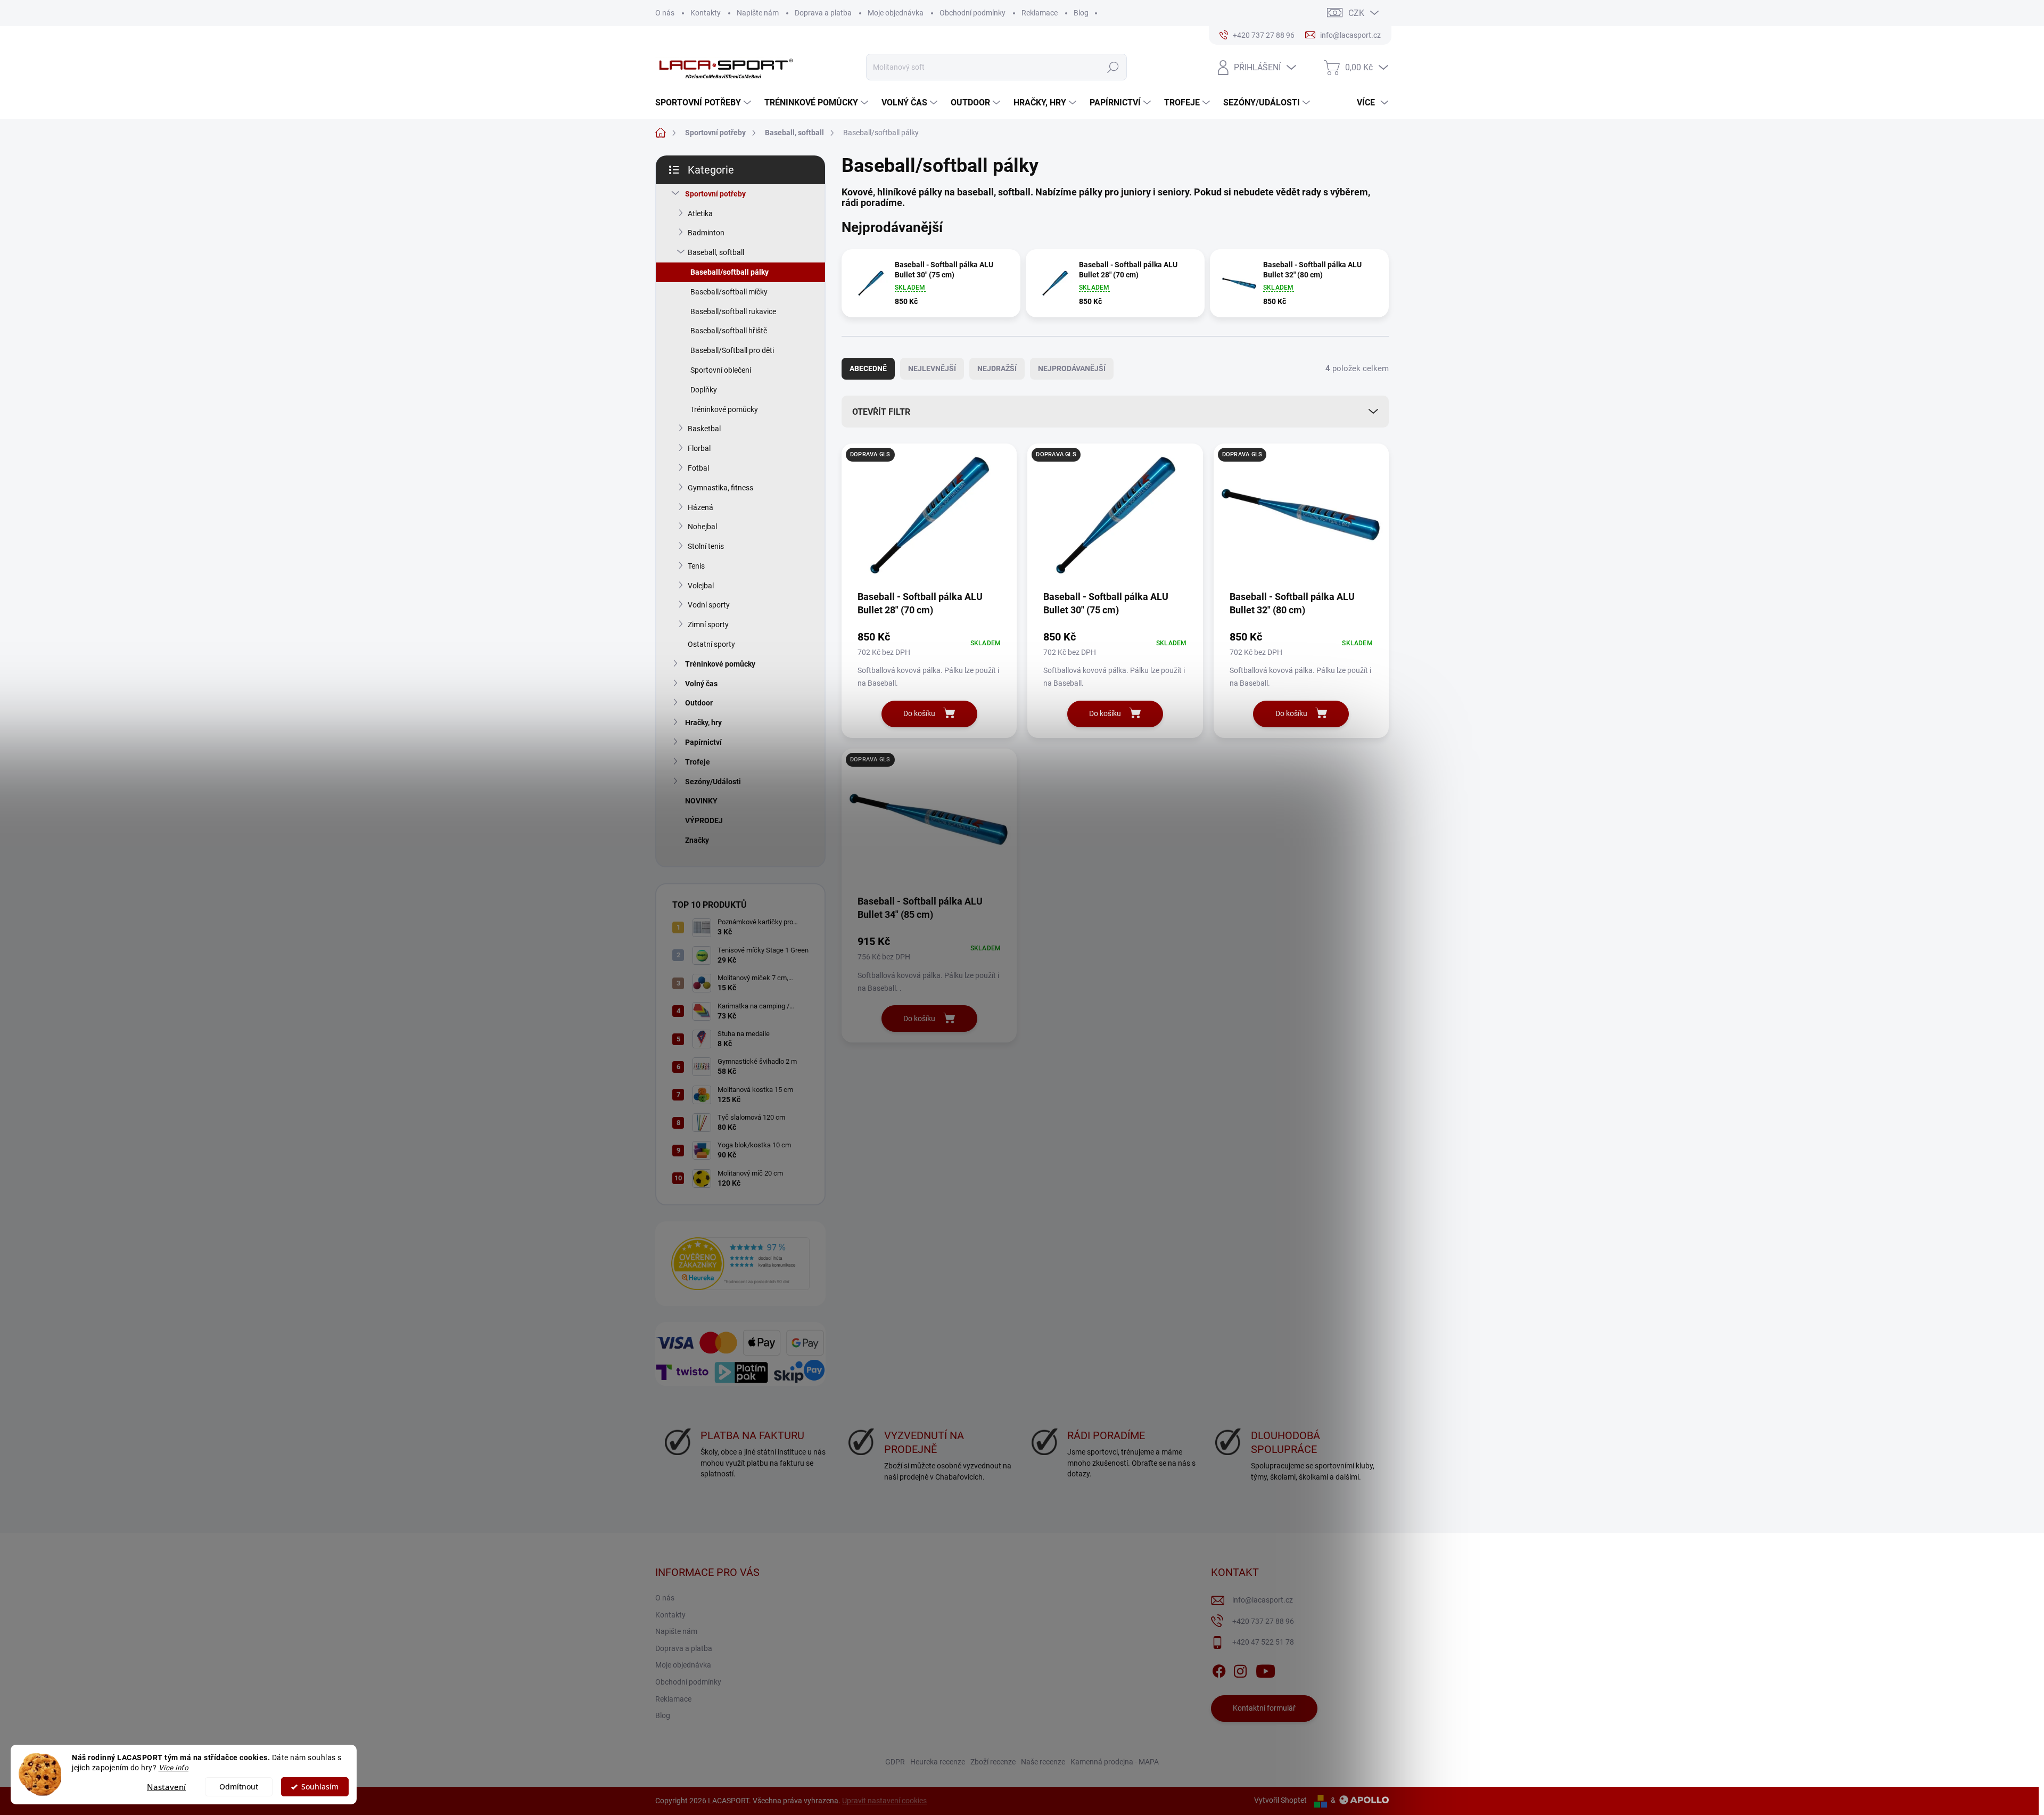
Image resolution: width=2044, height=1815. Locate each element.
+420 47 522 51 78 (1263, 1642)
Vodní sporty (709, 605)
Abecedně (868, 368)
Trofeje (698, 762)
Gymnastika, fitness (720, 488)
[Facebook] (1219, 1669)
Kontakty (706, 13)
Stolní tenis (706, 546)
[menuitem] (704, 103)
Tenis (696, 566)
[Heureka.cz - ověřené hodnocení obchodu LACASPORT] (740, 1264)
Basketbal (704, 429)
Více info (174, 1768)
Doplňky (704, 390)
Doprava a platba (823, 13)
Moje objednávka (896, 13)
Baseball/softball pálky (730, 272)
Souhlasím (320, 1787)
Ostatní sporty (711, 644)
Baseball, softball (716, 252)
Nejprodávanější (1072, 368)
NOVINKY (701, 801)
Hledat (1113, 67)
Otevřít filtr (881, 412)
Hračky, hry (703, 722)
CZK (1356, 13)
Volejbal (701, 586)
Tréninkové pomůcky (724, 409)
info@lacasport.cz (1263, 1600)
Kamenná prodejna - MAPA (1115, 1762)
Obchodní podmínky (972, 13)
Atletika (700, 213)
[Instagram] (1240, 1669)
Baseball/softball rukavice (733, 311)
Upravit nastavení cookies (884, 1801)
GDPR (895, 1762)
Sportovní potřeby (715, 194)
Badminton (706, 233)
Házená (700, 507)
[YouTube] (1266, 1669)
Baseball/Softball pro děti (732, 350)
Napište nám (758, 13)
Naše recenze (1043, 1762)
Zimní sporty (708, 625)
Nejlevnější (932, 368)
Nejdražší (997, 368)
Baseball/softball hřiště (729, 331)
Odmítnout (239, 1787)
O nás (665, 13)
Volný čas (701, 684)
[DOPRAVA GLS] (929, 520)
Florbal (699, 448)
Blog (1081, 13)
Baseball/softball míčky (729, 292)
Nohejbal (702, 527)
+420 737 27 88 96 (1263, 1621)
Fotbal (698, 468)
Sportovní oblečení (721, 370)
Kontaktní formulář (1264, 1708)
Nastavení (166, 1787)
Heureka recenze (938, 1762)
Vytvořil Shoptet (1280, 1800)
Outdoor (699, 703)
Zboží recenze (993, 1762)
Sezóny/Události (713, 782)
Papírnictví (703, 742)
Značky (697, 840)
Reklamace (1040, 13)
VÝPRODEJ (704, 820)
